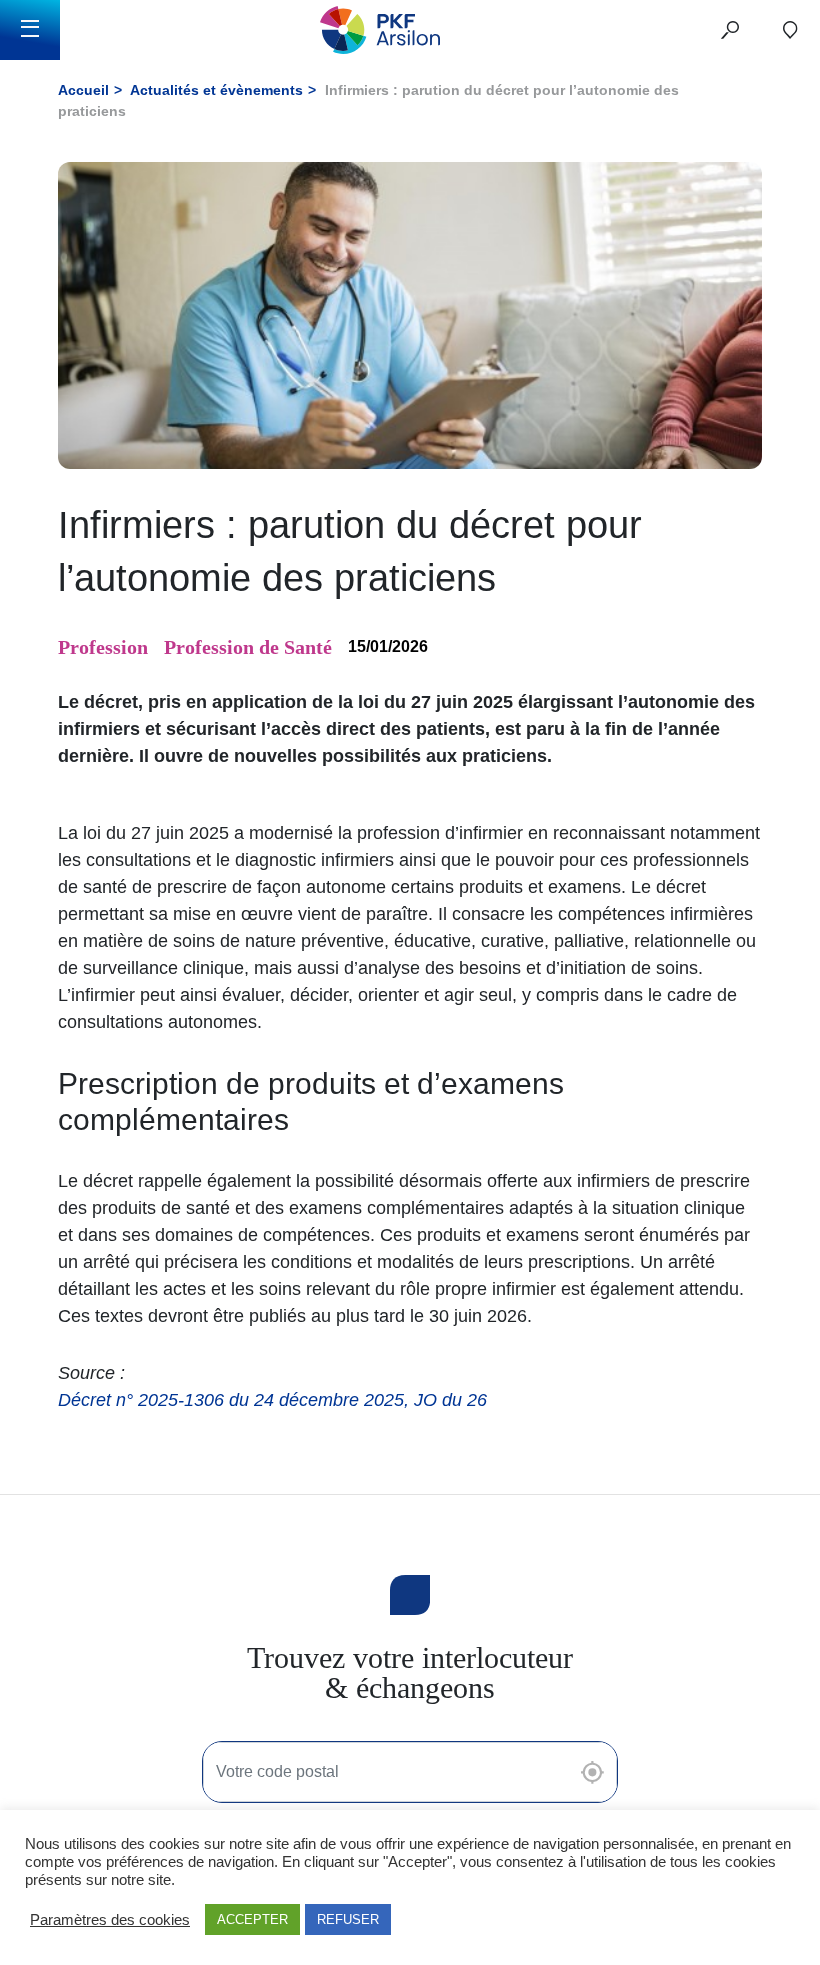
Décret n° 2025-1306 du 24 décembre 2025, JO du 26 (272, 1400)
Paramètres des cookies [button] (110, 1920)
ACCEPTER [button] (252, 1919)
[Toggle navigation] (30, 30)
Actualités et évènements (216, 90)
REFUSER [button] (348, 1919)
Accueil (83, 90)
